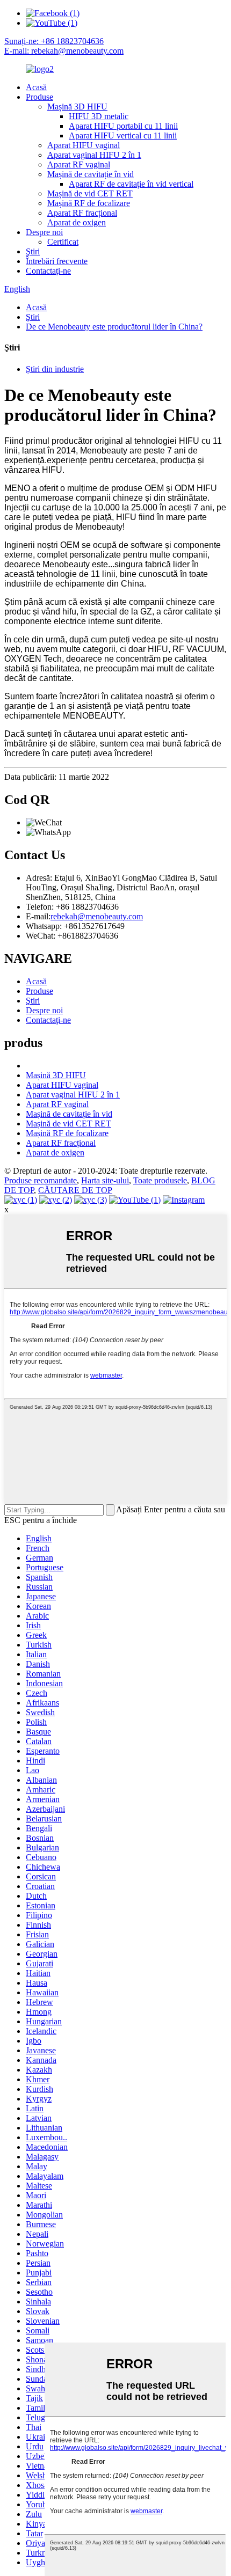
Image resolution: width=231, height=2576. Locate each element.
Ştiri (33, 251)
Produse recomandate (41, 1180)
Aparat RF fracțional (82, 213)
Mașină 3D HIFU (77, 107)
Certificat (63, 242)
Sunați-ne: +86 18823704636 (54, 41)
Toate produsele (160, 1180)
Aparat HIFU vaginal (84, 145)
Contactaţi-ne (48, 271)
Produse (39, 97)
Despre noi (44, 232)
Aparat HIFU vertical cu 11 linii (123, 136)
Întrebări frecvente (57, 261)
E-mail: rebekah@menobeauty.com (64, 51)
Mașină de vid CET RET (90, 193)
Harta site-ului (105, 1180)
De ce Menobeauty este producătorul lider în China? (114, 327)
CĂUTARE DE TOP (75, 1190)
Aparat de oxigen (77, 222)
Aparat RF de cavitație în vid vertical (131, 184)
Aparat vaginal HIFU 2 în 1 (94, 155)
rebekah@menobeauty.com (97, 916)
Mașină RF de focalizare (89, 203)
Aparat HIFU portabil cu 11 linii (123, 126)
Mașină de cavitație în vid (91, 174)
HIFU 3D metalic (99, 116)
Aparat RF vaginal (79, 164)
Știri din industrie (55, 369)
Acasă (36, 87)
